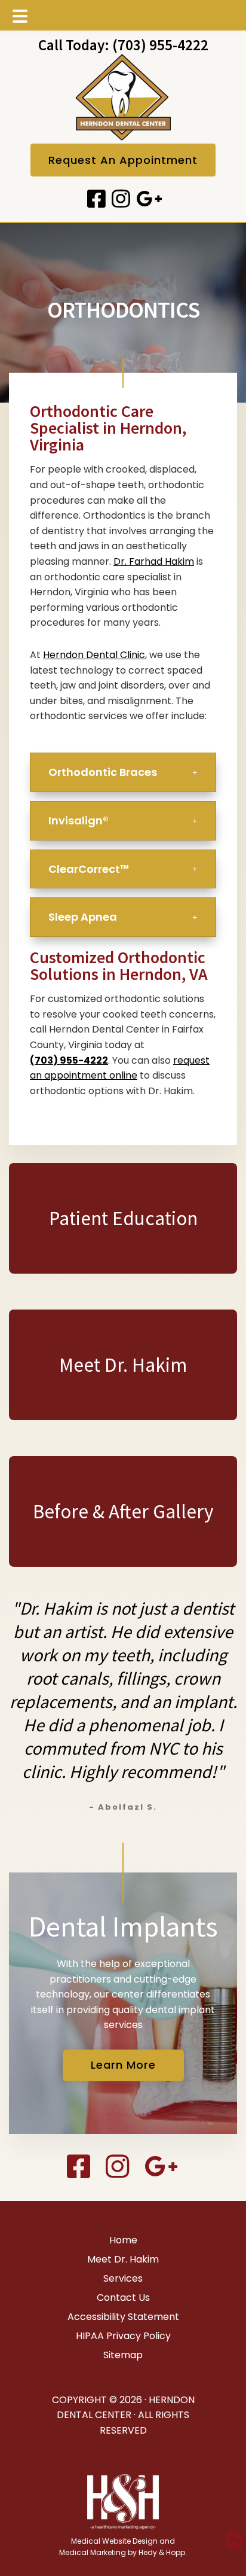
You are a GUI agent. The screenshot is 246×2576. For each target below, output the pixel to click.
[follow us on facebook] (95, 199)
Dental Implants (123, 1926)
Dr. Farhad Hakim (154, 561)
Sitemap (123, 2355)
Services (123, 2278)
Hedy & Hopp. (163, 2552)
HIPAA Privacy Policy (123, 2336)
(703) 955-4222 (160, 45)
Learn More (123, 2065)
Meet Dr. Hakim (123, 2259)
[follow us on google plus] (147, 199)
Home (123, 2240)
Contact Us (123, 2298)
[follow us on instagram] (119, 199)
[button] (123, 772)
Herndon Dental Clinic (94, 655)
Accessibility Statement (123, 2317)
